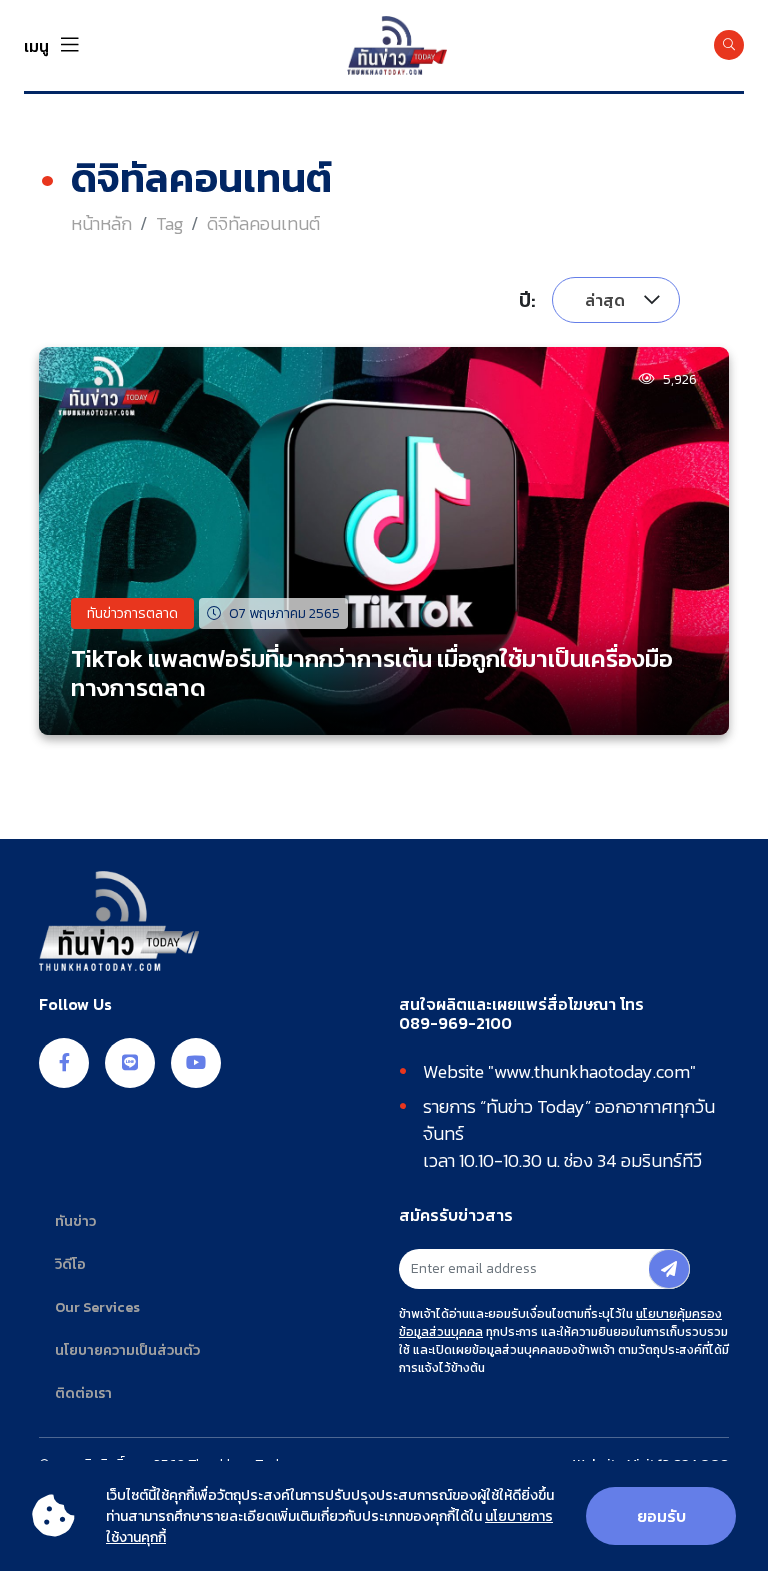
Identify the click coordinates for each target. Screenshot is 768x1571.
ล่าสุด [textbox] (605, 300)
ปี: (527, 300)
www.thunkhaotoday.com (592, 1071)
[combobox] (616, 300)
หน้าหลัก (101, 223)
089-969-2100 (455, 1023)
